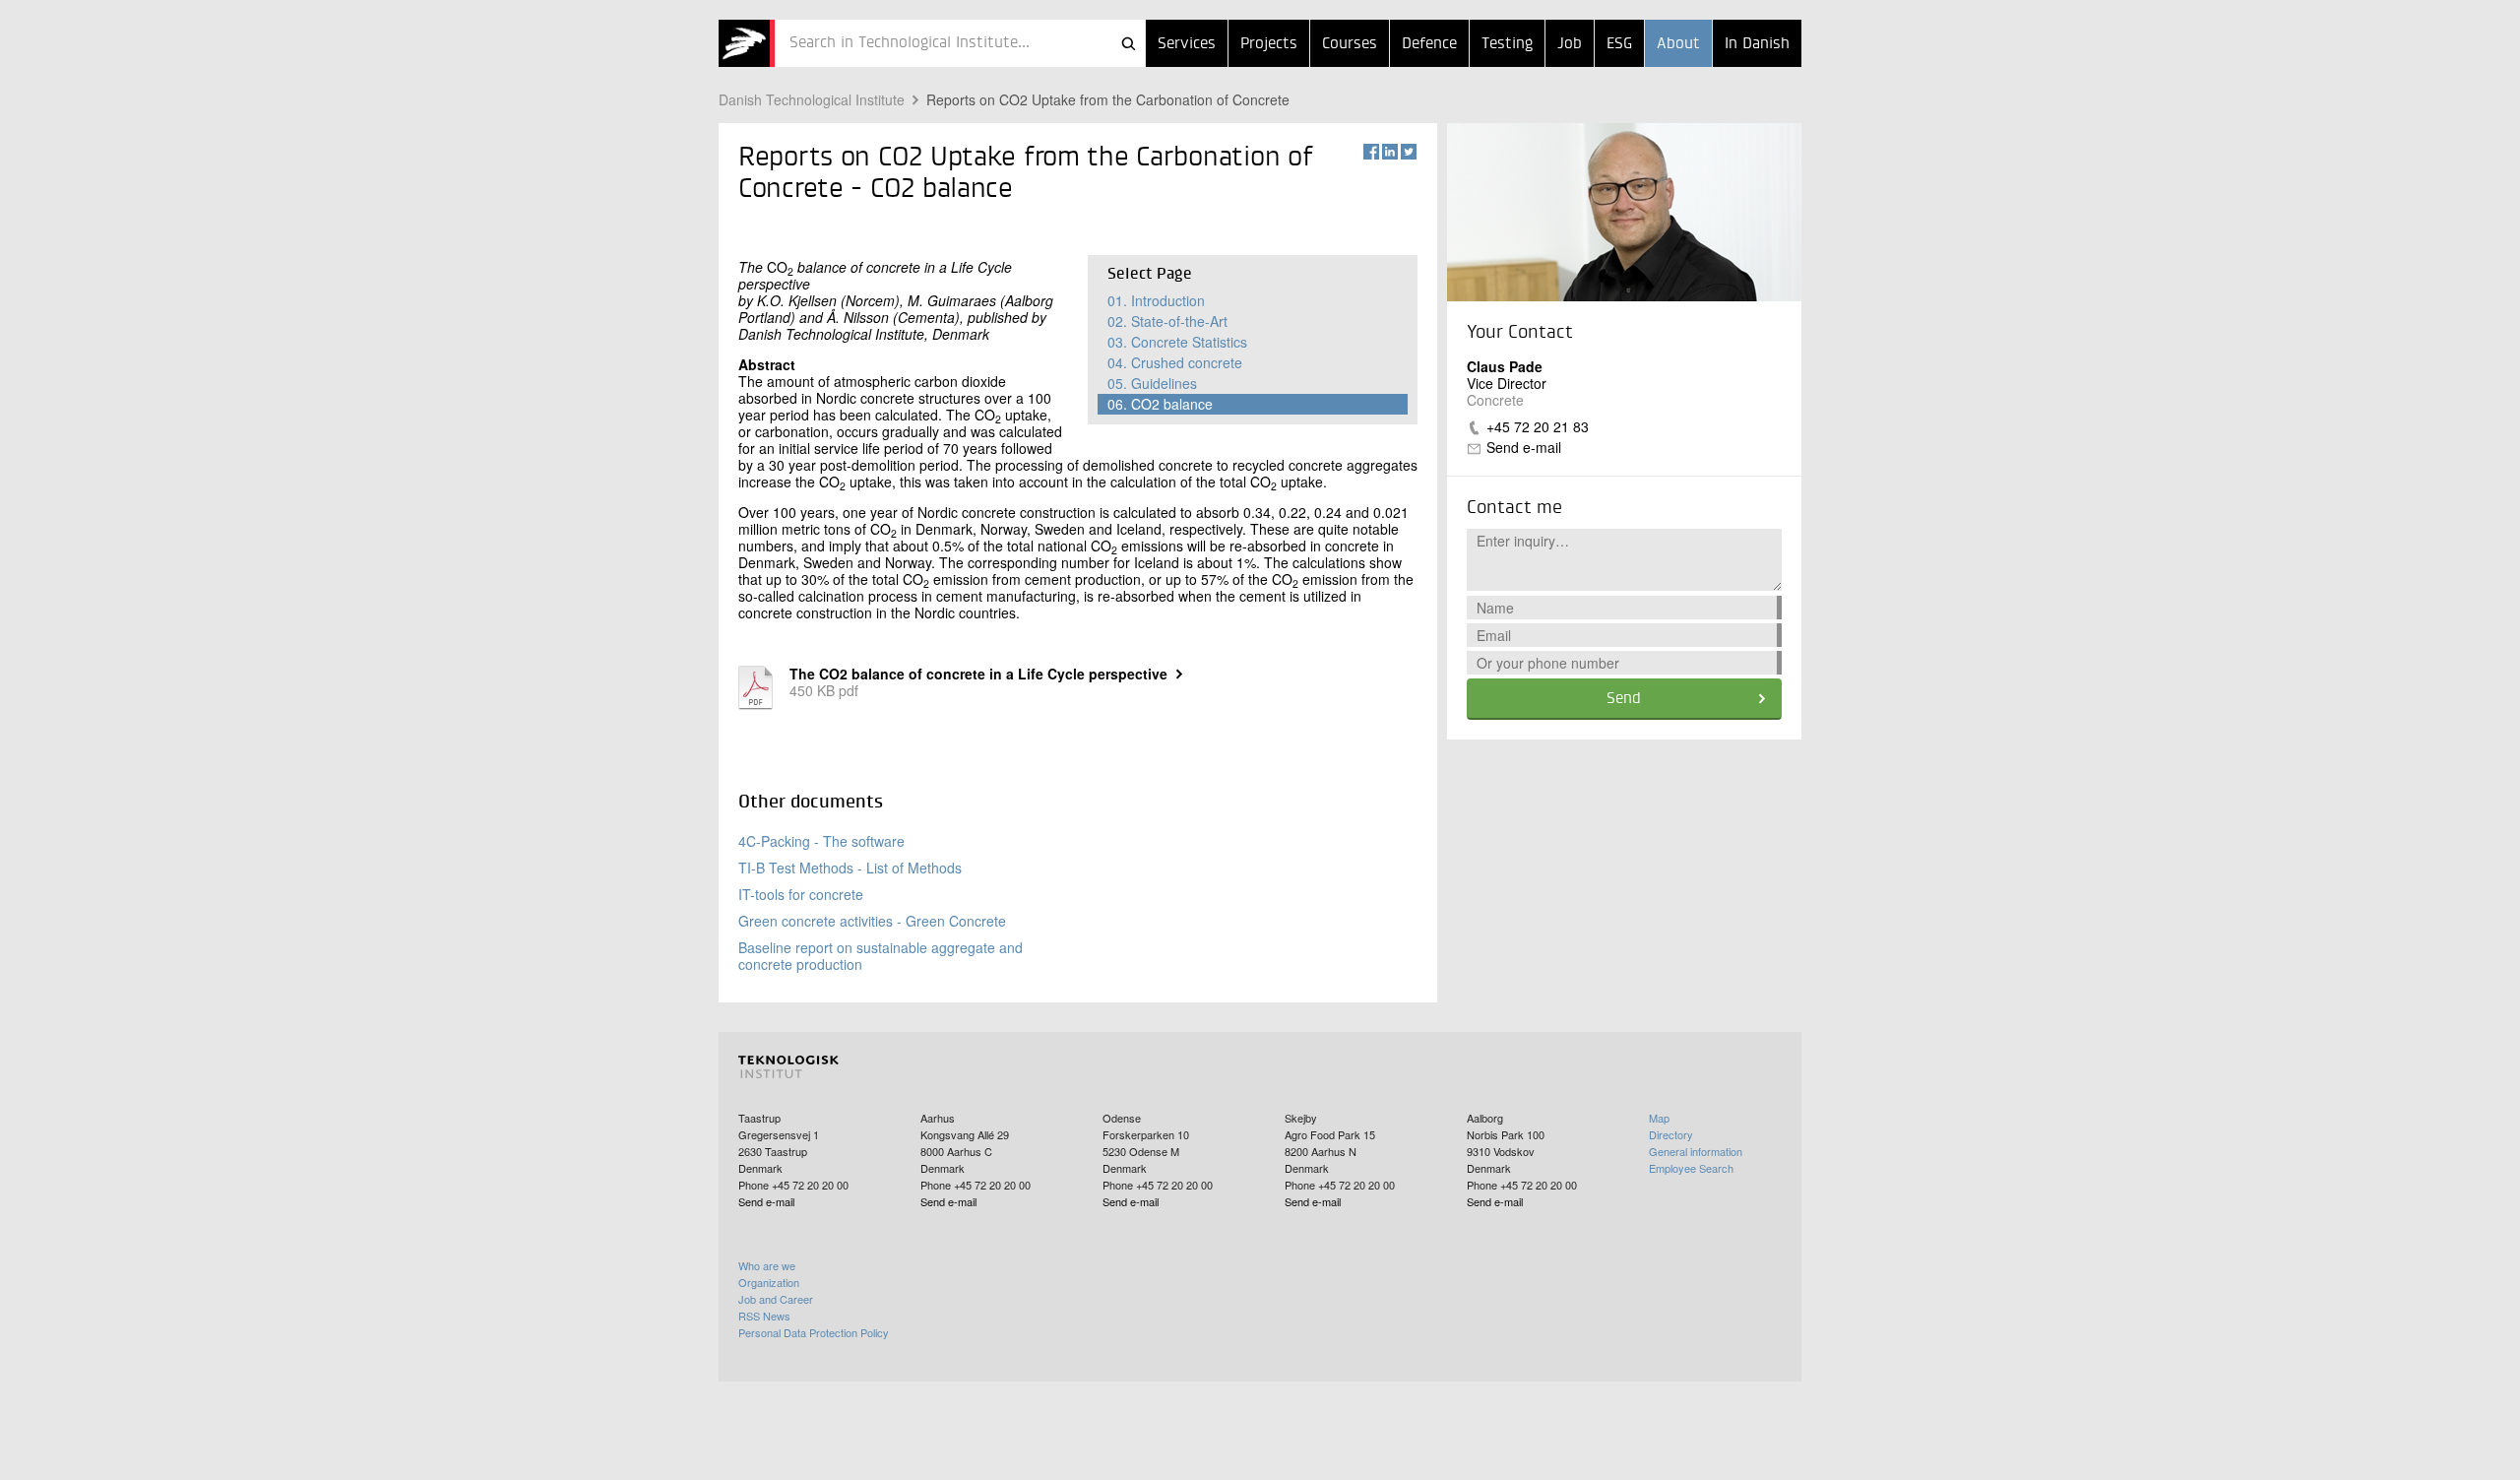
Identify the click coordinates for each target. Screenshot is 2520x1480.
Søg (1128, 43)
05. (1152, 383)
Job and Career (776, 1299)
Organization (769, 1282)
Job (1570, 44)
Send (1624, 699)
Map (1659, 1118)
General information (1696, 1151)
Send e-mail (1524, 447)
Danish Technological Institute (812, 99)
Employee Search (1691, 1168)
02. (1167, 321)
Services (1187, 44)
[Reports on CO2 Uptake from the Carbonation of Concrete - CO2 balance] (747, 43)
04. (1175, 362)
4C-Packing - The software (821, 841)
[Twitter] (1409, 152)
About (1678, 44)
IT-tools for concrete (801, 894)
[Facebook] (1371, 152)
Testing (1507, 44)
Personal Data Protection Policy (814, 1332)
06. (1160, 404)
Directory (1671, 1134)
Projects (1269, 44)
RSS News (764, 1316)
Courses (1350, 44)
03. (1177, 342)
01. (1156, 300)
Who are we (767, 1265)
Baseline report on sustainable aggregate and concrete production (881, 956)
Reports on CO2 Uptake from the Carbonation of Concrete (1108, 99)
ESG (1619, 44)
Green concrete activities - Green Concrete (872, 921)
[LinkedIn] (1390, 152)
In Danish (1757, 44)
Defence (1429, 44)
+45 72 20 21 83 (1538, 426)
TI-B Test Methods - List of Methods (850, 868)
